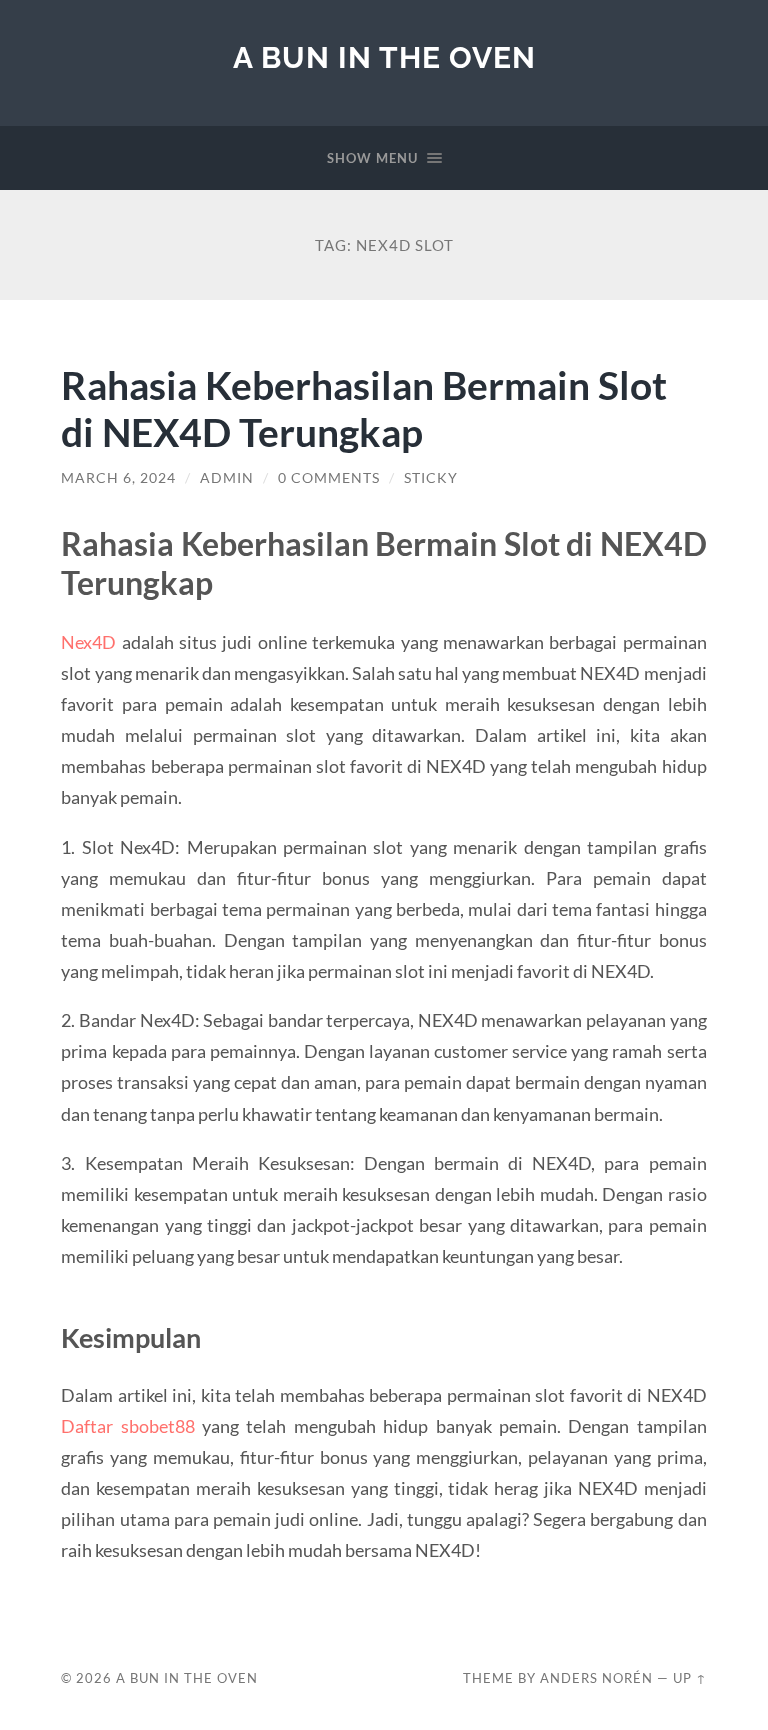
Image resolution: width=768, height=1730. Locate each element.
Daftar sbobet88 (127, 1426)
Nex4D (88, 642)
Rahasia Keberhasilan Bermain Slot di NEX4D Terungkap (364, 408)
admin (227, 478)
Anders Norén (596, 1678)
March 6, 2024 (118, 478)
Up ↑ (690, 1678)
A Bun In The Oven (384, 57)
